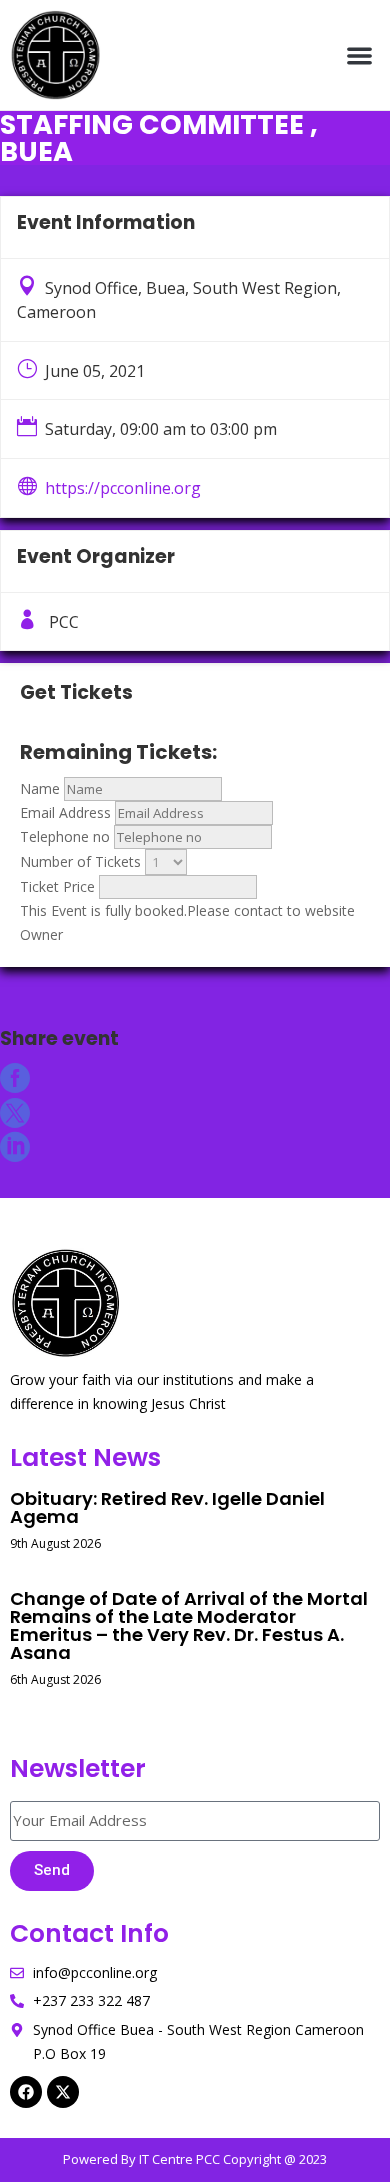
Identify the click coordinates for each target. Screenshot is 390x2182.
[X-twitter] (63, 2092)
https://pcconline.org (123, 488)
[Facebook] (26, 2092)
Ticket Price (57, 886)
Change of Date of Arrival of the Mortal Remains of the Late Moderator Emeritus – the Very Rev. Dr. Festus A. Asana (189, 1625)
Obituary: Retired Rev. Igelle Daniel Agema (167, 1507)
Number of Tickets (80, 861)
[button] (360, 55)
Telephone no (65, 836)
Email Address (65, 812)
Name (40, 788)
